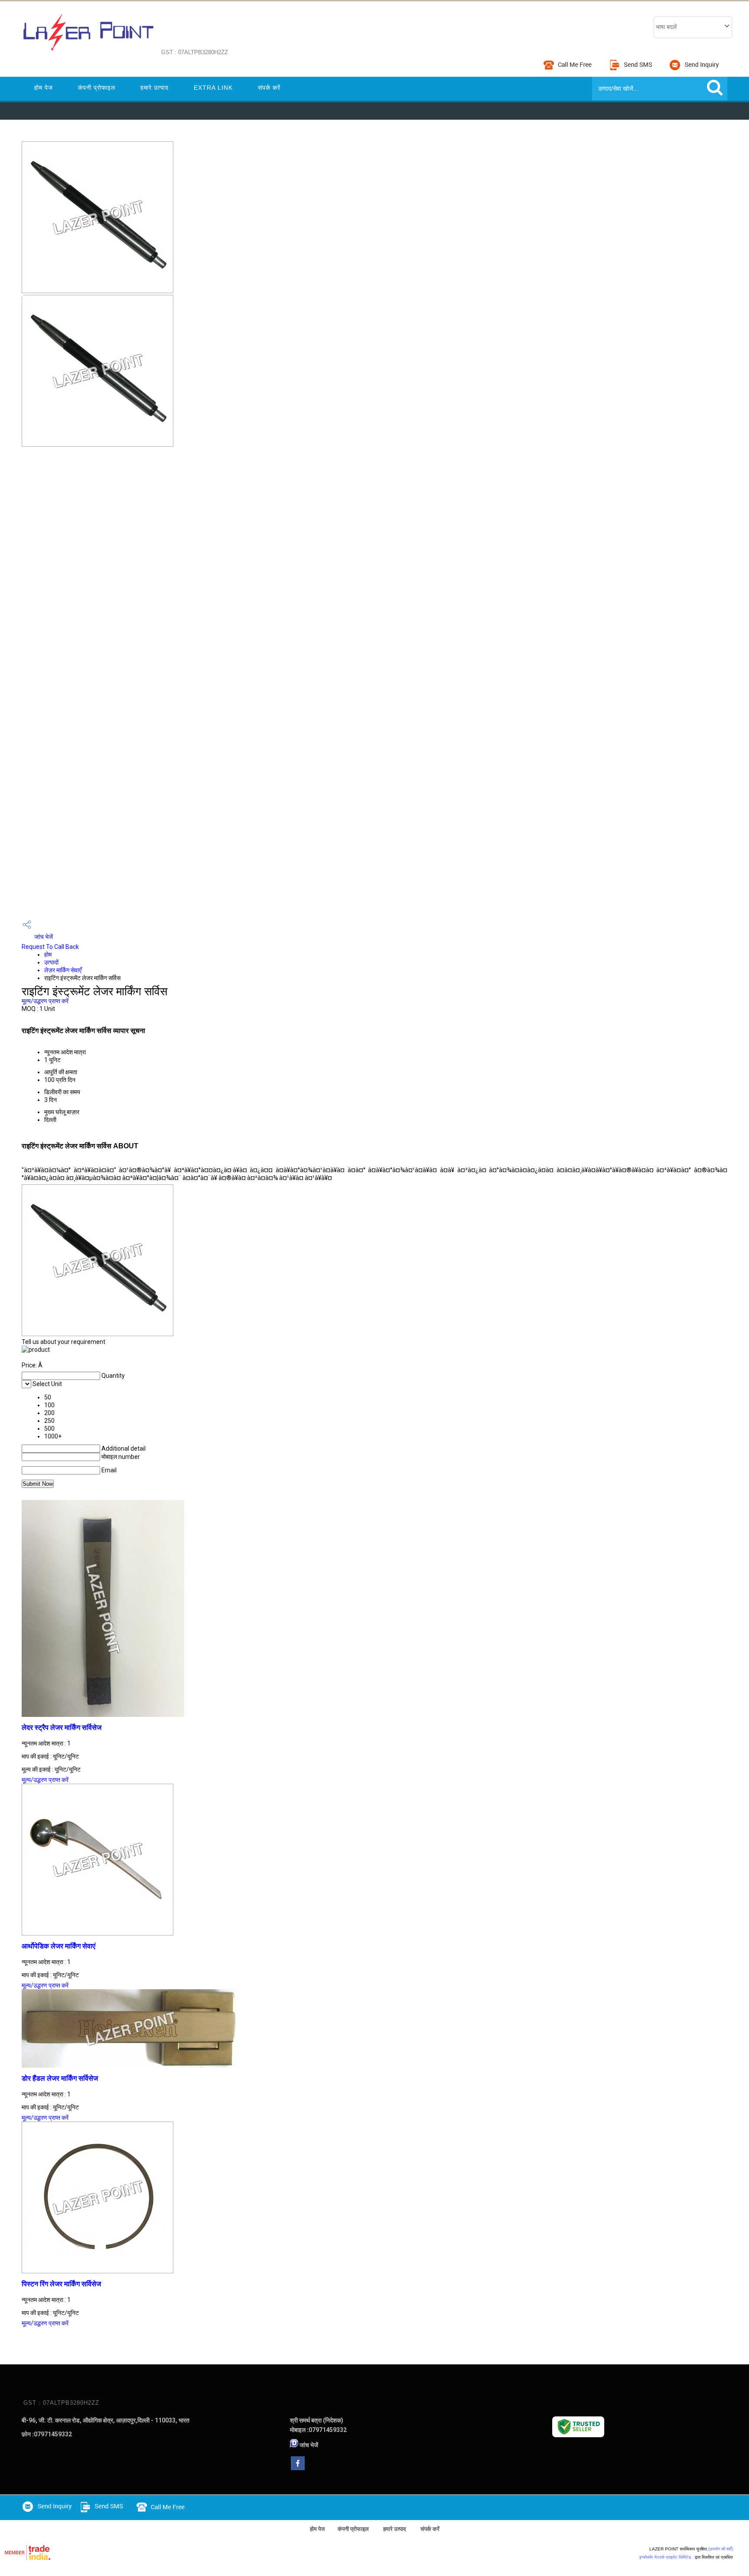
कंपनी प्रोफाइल (97, 88)
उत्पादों (51, 962)
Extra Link (213, 88)
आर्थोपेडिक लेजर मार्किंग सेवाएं (59, 1946)
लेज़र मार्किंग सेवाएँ (63, 970)
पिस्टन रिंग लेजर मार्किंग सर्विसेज (61, 2284)
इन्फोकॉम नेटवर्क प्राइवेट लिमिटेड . (666, 2557)
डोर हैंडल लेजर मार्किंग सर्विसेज (60, 2078)
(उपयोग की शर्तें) (721, 2549)
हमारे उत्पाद (155, 88)
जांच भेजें (43, 937)
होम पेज (44, 88)
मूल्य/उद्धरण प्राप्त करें (45, 1001)
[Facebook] (298, 2468)
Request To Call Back (50, 947)
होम (48, 955)
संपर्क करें (269, 88)
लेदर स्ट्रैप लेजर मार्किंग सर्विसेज (62, 1728)
